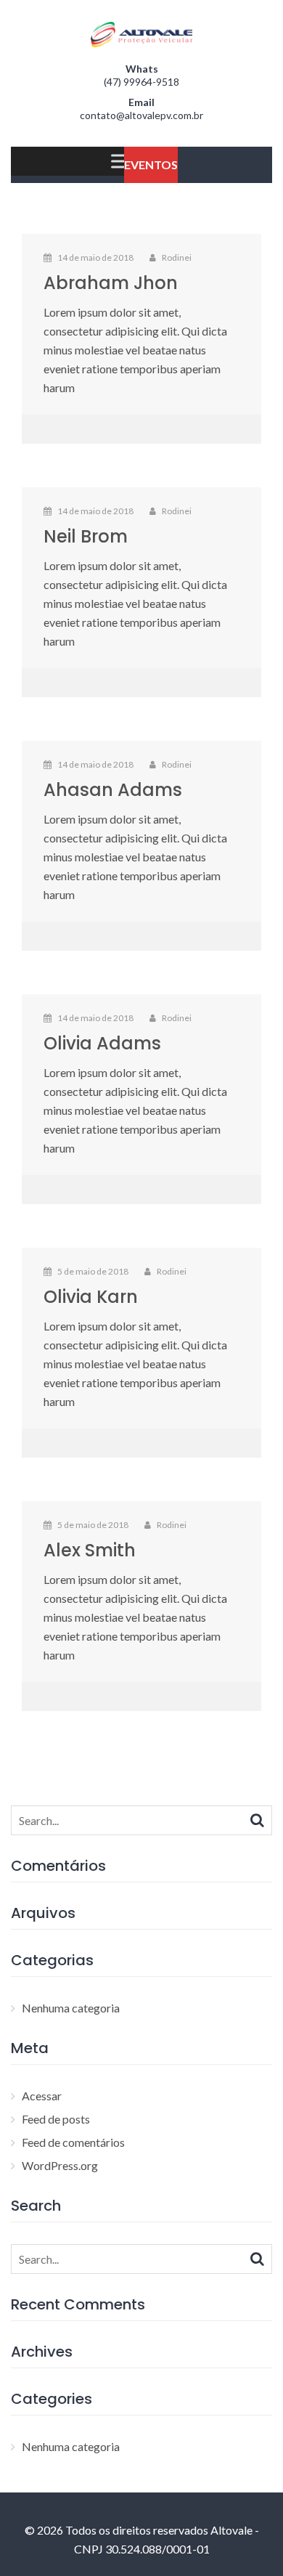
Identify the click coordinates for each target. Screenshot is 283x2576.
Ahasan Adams (113, 790)
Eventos (151, 164)
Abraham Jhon (111, 283)
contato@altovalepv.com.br (141, 115)
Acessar (42, 2096)
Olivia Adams (102, 1043)
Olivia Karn (91, 1297)
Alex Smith (90, 1550)
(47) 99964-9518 (141, 82)
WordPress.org (60, 2165)
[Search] (257, 1819)
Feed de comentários (73, 2142)
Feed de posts (56, 2119)
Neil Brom (86, 536)
